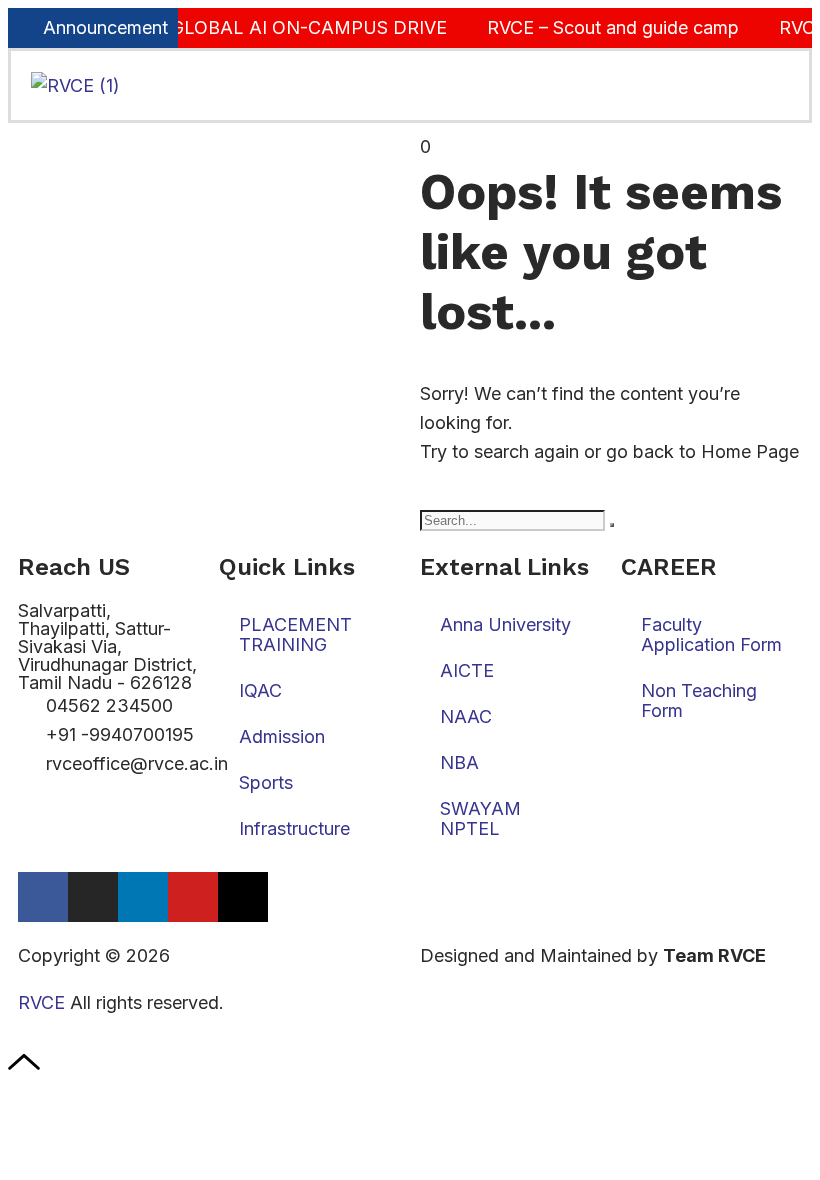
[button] (687, 85)
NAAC (466, 716)
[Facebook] (43, 897)
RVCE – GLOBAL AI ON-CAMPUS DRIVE (267, 27)
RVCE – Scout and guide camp (604, 27)
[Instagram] (93, 897)
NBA (459, 762)
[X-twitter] (243, 897)
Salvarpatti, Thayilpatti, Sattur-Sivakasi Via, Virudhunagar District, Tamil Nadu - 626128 (107, 646)
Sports (266, 782)
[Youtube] (193, 897)
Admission (282, 736)
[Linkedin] (143, 897)
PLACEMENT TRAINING (295, 634)
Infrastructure (294, 828)
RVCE (41, 1002)
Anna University (505, 624)
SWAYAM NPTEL (480, 818)
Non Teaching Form (699, 700)
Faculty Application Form (711, 634)
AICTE (467, 670)
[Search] (612, 525)
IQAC (260, 690)
